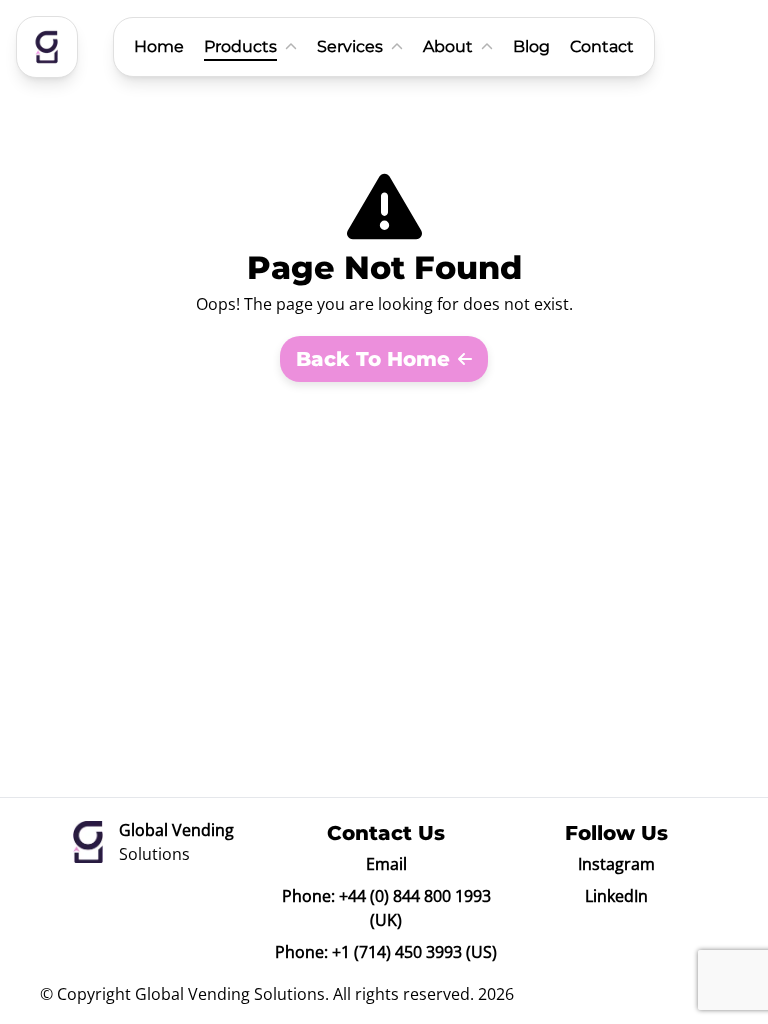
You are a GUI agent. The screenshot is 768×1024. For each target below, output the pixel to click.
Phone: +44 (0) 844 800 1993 (386, 896)
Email (386, 864)
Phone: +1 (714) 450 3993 (368, 952)
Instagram (616, 864)
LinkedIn (616, 896)
